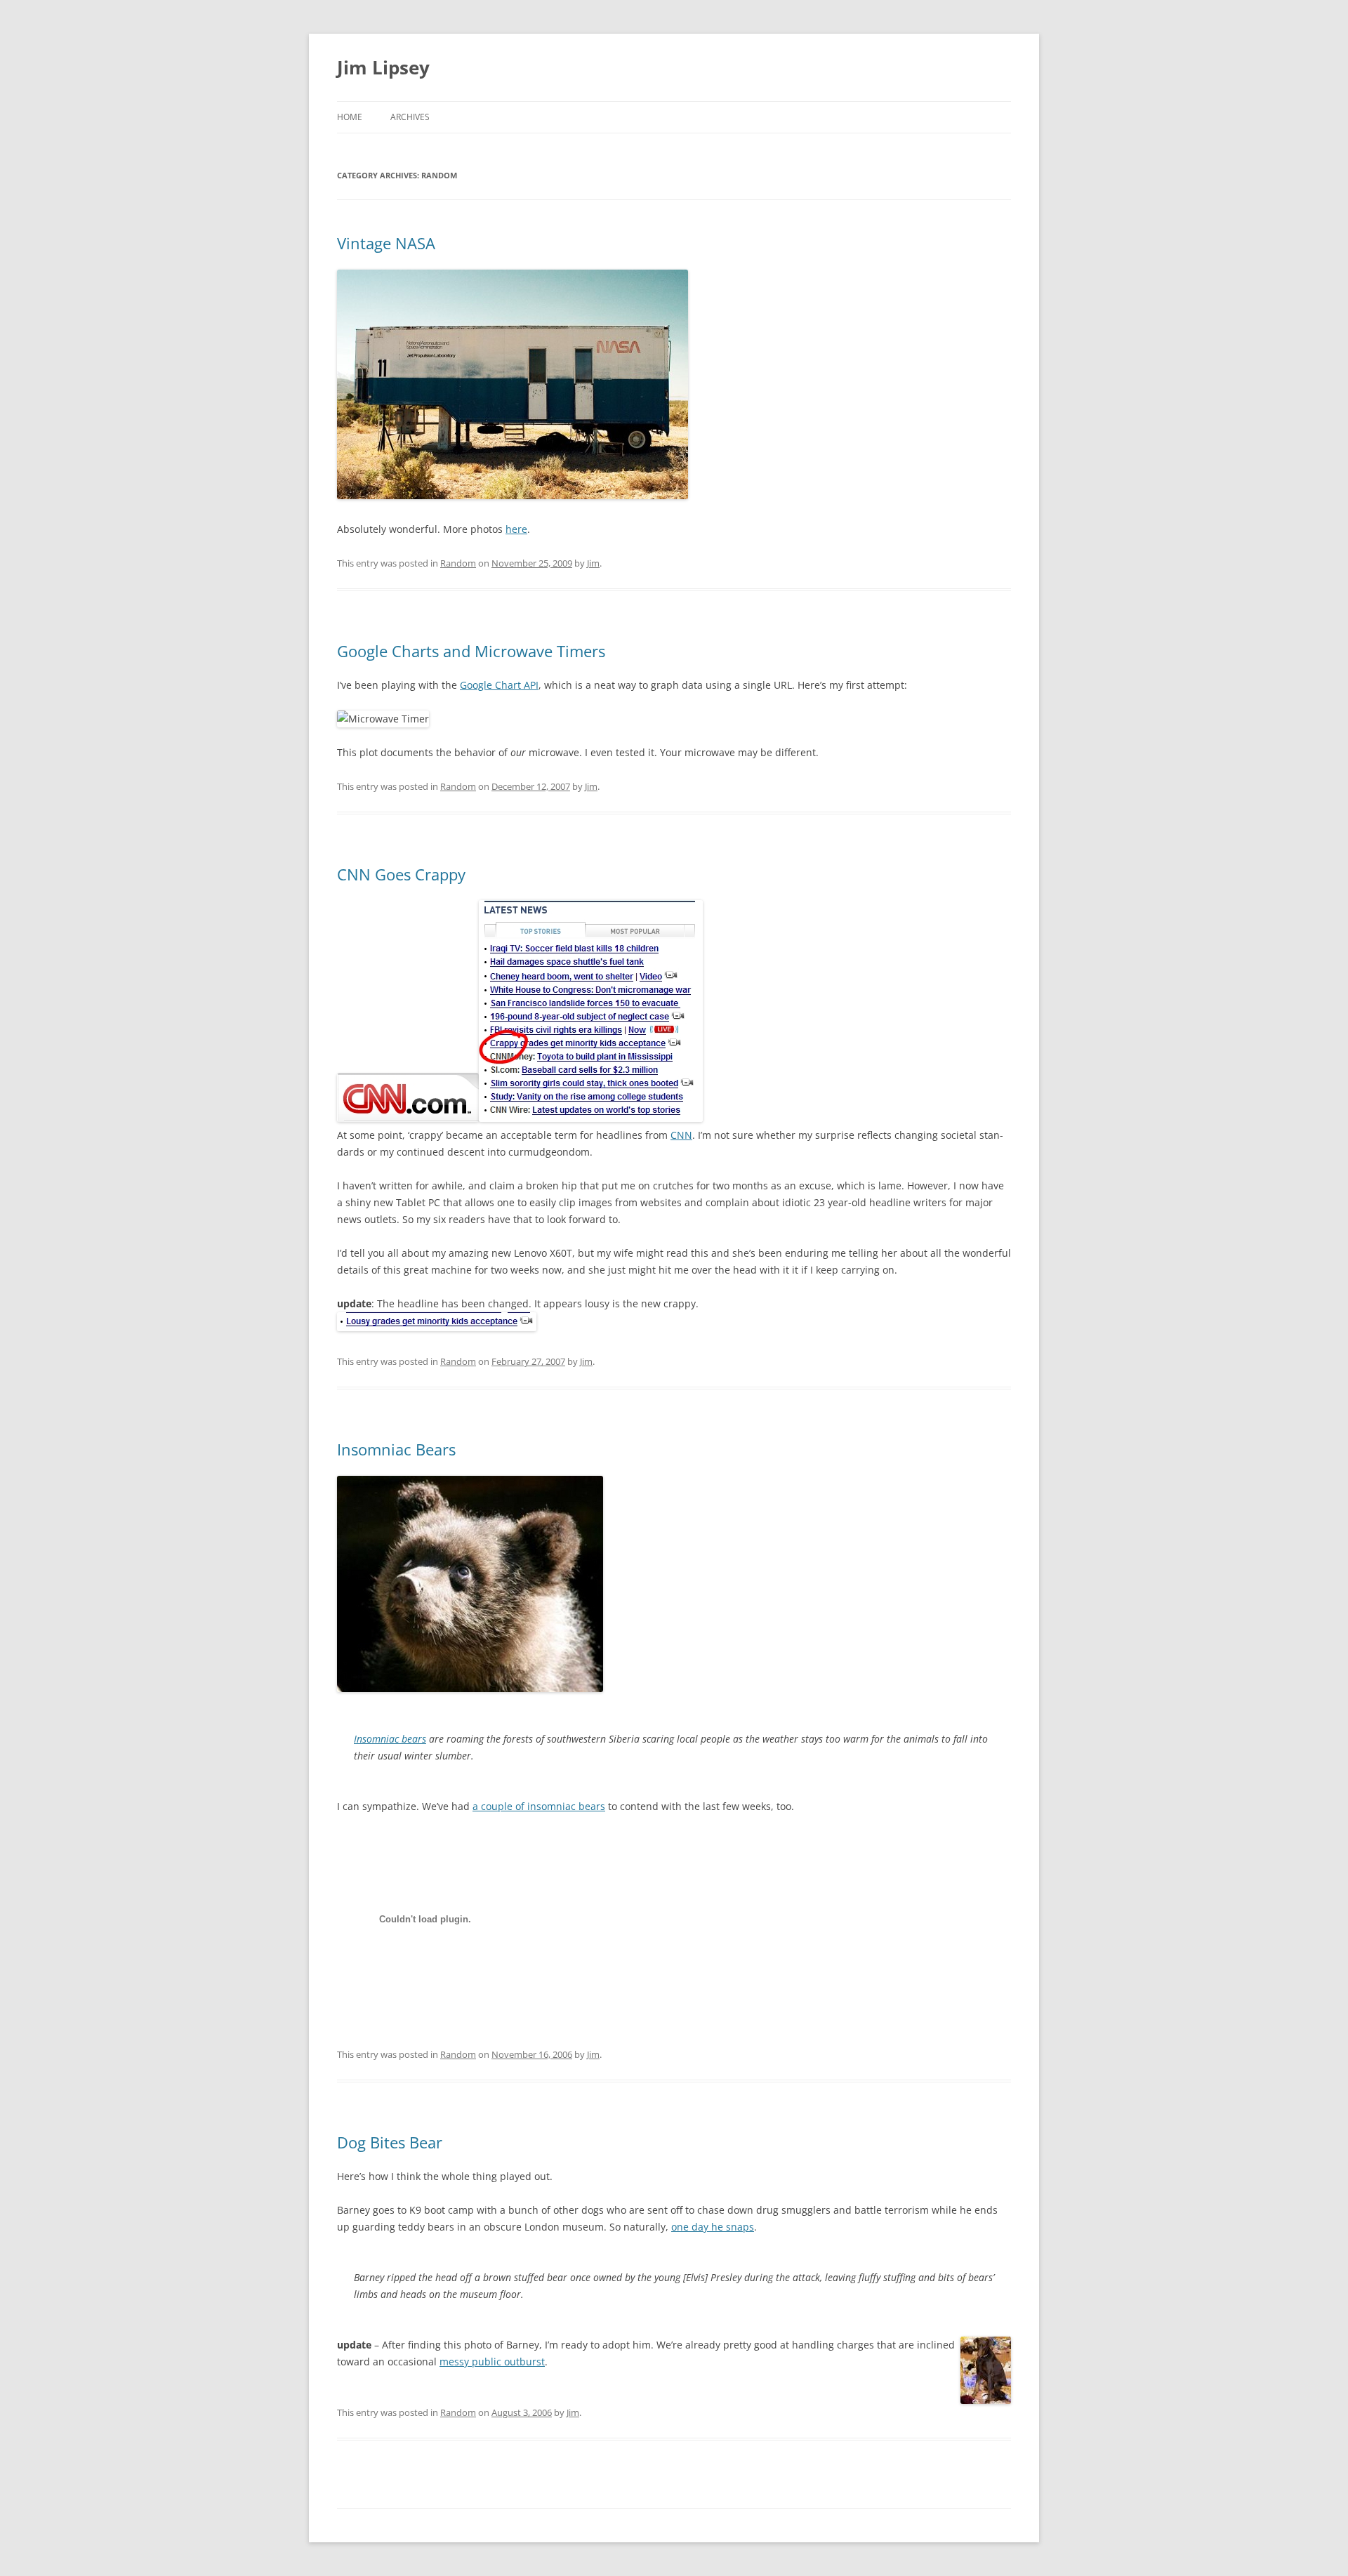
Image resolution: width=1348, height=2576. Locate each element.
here (516, 529)
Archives (410, 117)
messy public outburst (492, 2362)
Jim (593, 563)
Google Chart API (499, 685)
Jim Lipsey (383, 67)
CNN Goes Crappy (401, 874)
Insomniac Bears (396, 1449)
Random (458, 563)
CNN (681, 1135)
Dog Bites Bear (390, 2142)
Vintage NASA (386, 243)
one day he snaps (713, 2227)
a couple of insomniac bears (539, 1806)
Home (350, 117)
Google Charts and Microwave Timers (471, 651)
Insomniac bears (390, 1739)
